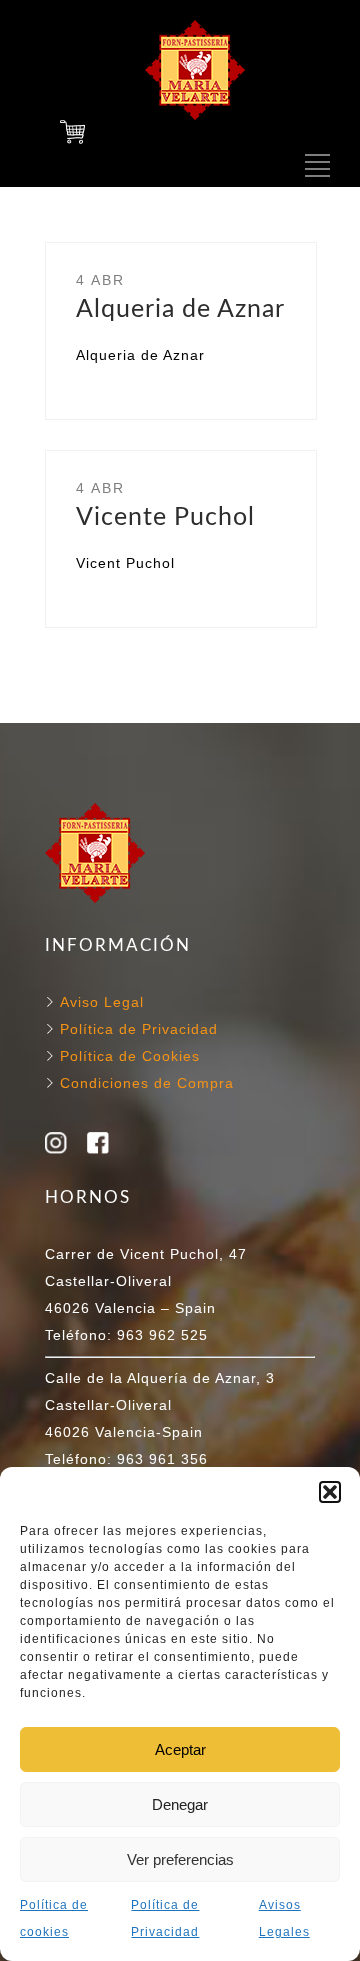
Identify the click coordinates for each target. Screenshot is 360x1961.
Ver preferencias (180, 1859)
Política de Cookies (127, 1056)
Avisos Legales (284, 1918)
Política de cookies (54, 1918)
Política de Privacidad (165, 1918)
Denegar (180, 1804)
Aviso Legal (102, 1002)
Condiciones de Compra (144, 1083)
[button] (330, 1492)
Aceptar (180, 1749)
